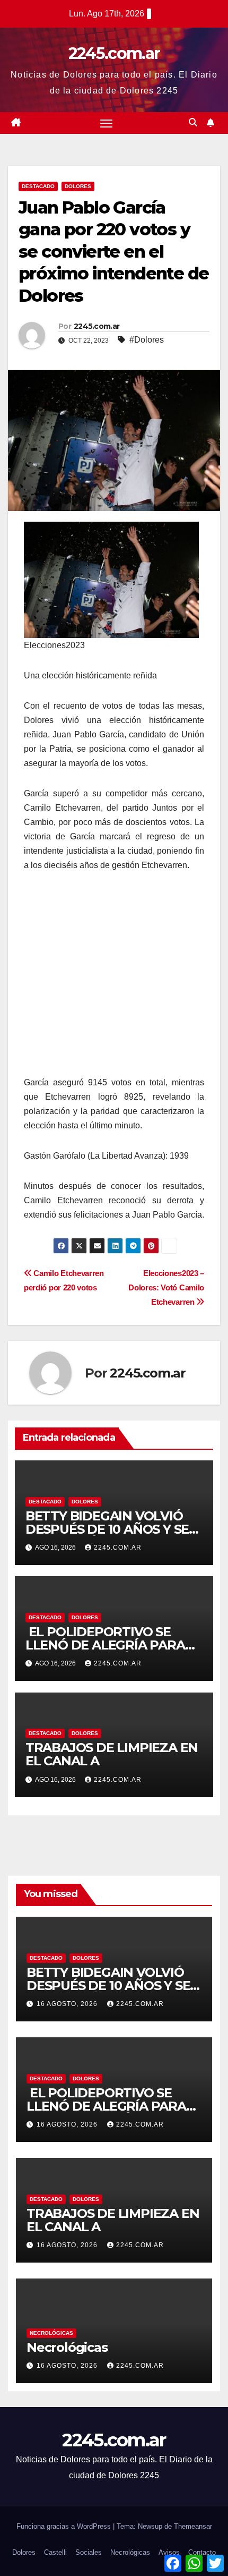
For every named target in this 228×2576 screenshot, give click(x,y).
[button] (193, 122)
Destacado (38, 186)
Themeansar (193, 2526)
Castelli (55, 2552)
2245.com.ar (114, 53)
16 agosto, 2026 (68, 2004)
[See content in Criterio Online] (111, 579)
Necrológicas (51, 2333)
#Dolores (147, 340)
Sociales (89, 2552)
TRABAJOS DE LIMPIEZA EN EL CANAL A (112, 1754)
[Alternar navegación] (107, 123)
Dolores (78, 186)
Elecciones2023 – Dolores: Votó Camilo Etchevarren (166, 1287)
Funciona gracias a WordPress (65, 2526)
